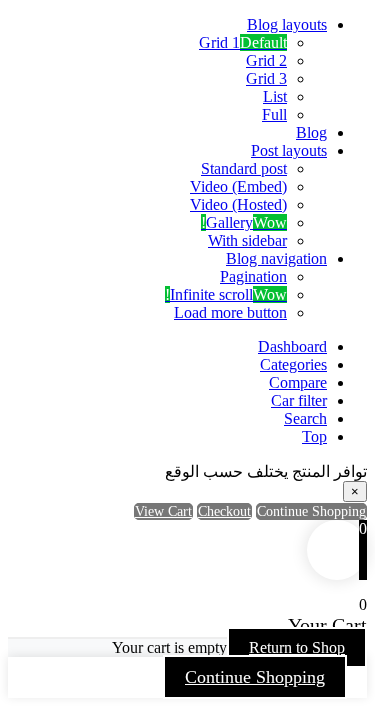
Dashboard (292, 346)
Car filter (299, 400)
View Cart (163, 511)
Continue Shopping (255, 677)
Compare (298, 382)
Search (305, 418)
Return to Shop (297, 647)
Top (314, 436)
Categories (293, 364)
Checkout (224, 511)
